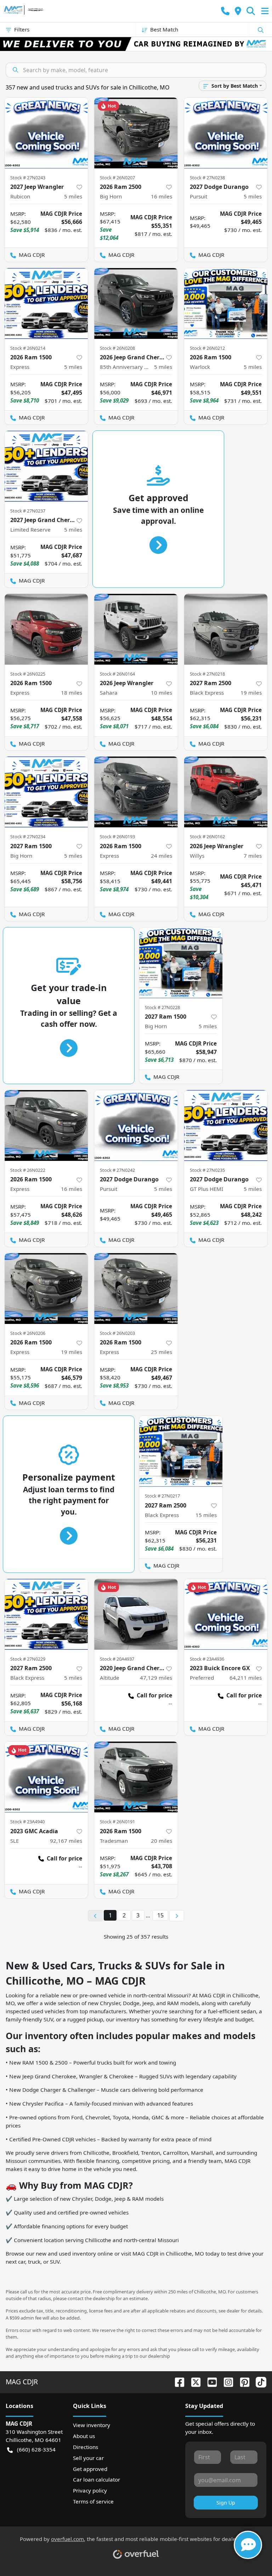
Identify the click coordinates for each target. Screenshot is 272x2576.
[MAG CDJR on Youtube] (209, 2382)
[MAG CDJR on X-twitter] (193, 2382)
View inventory (92, 2425)
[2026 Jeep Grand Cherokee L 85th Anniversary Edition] (136, 303)
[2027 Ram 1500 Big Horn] (46, 792)
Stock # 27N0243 (28, 178)
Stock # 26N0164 (117, 674)
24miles (161, 856)
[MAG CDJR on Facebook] (177, 2382)
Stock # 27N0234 (28, 837)
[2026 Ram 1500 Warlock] (226, 303)
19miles (251, 693)
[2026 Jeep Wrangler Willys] (226, 792)
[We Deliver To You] (136, 44)
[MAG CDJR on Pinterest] (242, 2382)
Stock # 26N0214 (28, 348)
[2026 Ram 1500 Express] (46, 303)
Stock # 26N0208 (117, 348)
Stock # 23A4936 (207, 1659)
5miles (73, 196)
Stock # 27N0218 (207, 674)
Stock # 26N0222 (28, 1170)
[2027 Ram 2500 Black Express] (226, 629)
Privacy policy (90, 2490)
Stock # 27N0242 (117, 1170)
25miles (161, 1352)
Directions (86, 2447)
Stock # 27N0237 (28, 511)
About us (84, 2436)
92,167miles (66, 1841)
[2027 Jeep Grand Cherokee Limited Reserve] (46, 466)
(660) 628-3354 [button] (36, 2449)
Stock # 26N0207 (117, 178)
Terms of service (93, 2501)
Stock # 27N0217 (162, 1496)
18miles (72, 693)
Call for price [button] (154, 1695)
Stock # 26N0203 (117, 1333)
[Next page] (177, 1916)
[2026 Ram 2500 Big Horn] (136, 133)
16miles (161, 196)
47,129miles (156, 1678)
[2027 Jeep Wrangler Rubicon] (46, 133)
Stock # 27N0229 (28, 1659)
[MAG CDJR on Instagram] (226, 2382)
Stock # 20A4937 (117, 1659)
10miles (161, 693)
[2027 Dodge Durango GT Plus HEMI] (226, 1125)
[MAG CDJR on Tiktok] (258, 2382)
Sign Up (226, 2503)
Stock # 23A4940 (27, 1822)
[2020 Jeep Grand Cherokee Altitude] (136, 1614)
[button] (225, 11)
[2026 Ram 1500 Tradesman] (136, 1777)
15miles (206, 1515)
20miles (161, 1841)
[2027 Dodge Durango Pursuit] (226, 133)
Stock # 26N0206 (28, 1333)
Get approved (90, 2469)
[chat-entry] (248, 2545)
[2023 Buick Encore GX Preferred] (226, 1614)
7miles (253, 856)
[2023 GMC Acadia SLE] (46, 1777)
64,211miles (246, 1678)
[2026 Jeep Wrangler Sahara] (136, 629)
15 (160, 1915)
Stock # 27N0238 (207, 178)
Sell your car (88, 2458)
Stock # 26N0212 (207, 348)
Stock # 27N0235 (207, 1170)
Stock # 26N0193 (117, 837)
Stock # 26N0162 (207, 837)
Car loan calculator (97, 2479)
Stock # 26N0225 (28, 674)
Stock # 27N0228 (162, 1007)
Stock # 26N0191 (117, 1822)
